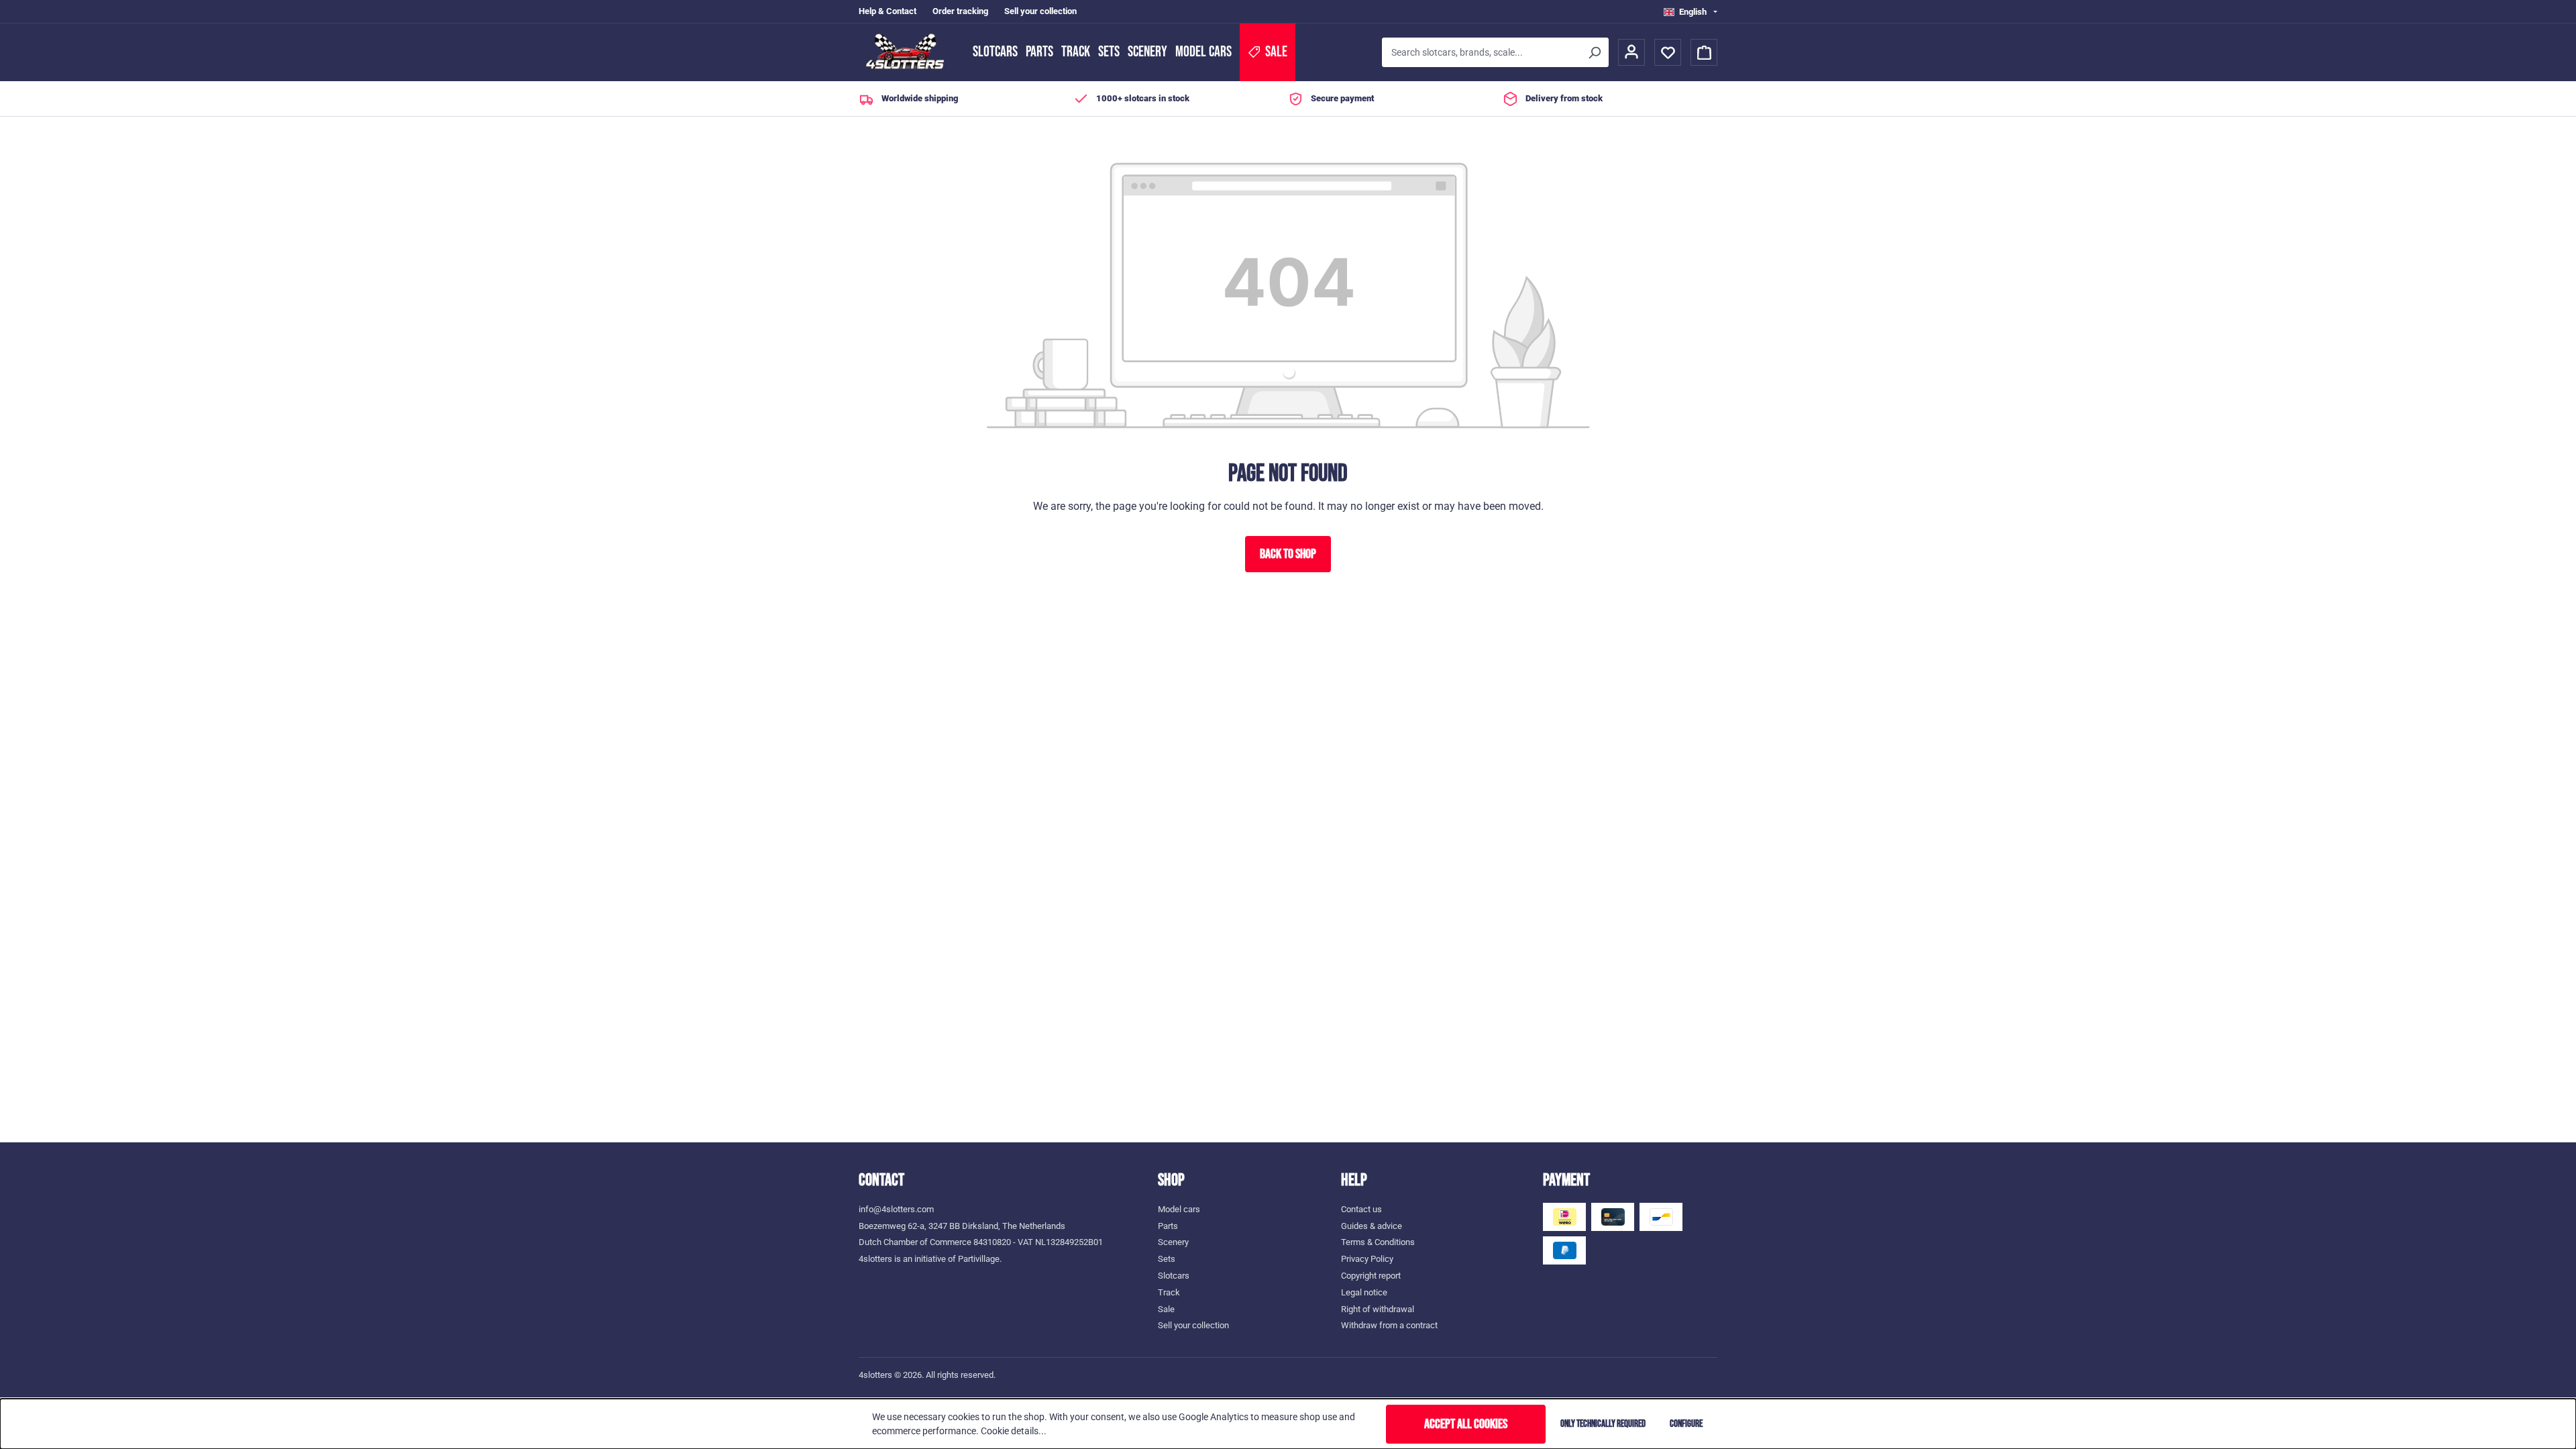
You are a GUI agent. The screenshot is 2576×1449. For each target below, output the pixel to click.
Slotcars (995, 52)
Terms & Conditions (1378, 1242)
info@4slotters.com (896, 1209)
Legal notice (1364, 1292)
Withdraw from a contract (1389, 1325)
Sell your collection (1040, 11)
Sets (1109, 52)
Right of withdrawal (1378, 1309)
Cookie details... (1014, 1431)
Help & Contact (888, 11)
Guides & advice (1372, 1226)
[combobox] (1481, 52)
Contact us (1361, 1209)
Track (1076, 52)
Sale (1166, 1309)
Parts (1039, 52)
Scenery (1147, 52)
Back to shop (1288, 554)
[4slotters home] (909, 52)
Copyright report (1371, 1276)
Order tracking (960, 11)
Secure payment (1342, 98)
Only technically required (1603, 1424)
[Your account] (1631, 52)
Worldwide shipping (920, 98)
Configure (1686, 1424)
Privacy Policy (1367, 1259)
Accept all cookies (1466, 1424)
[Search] (1594, 52)
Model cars (1203, 52)
